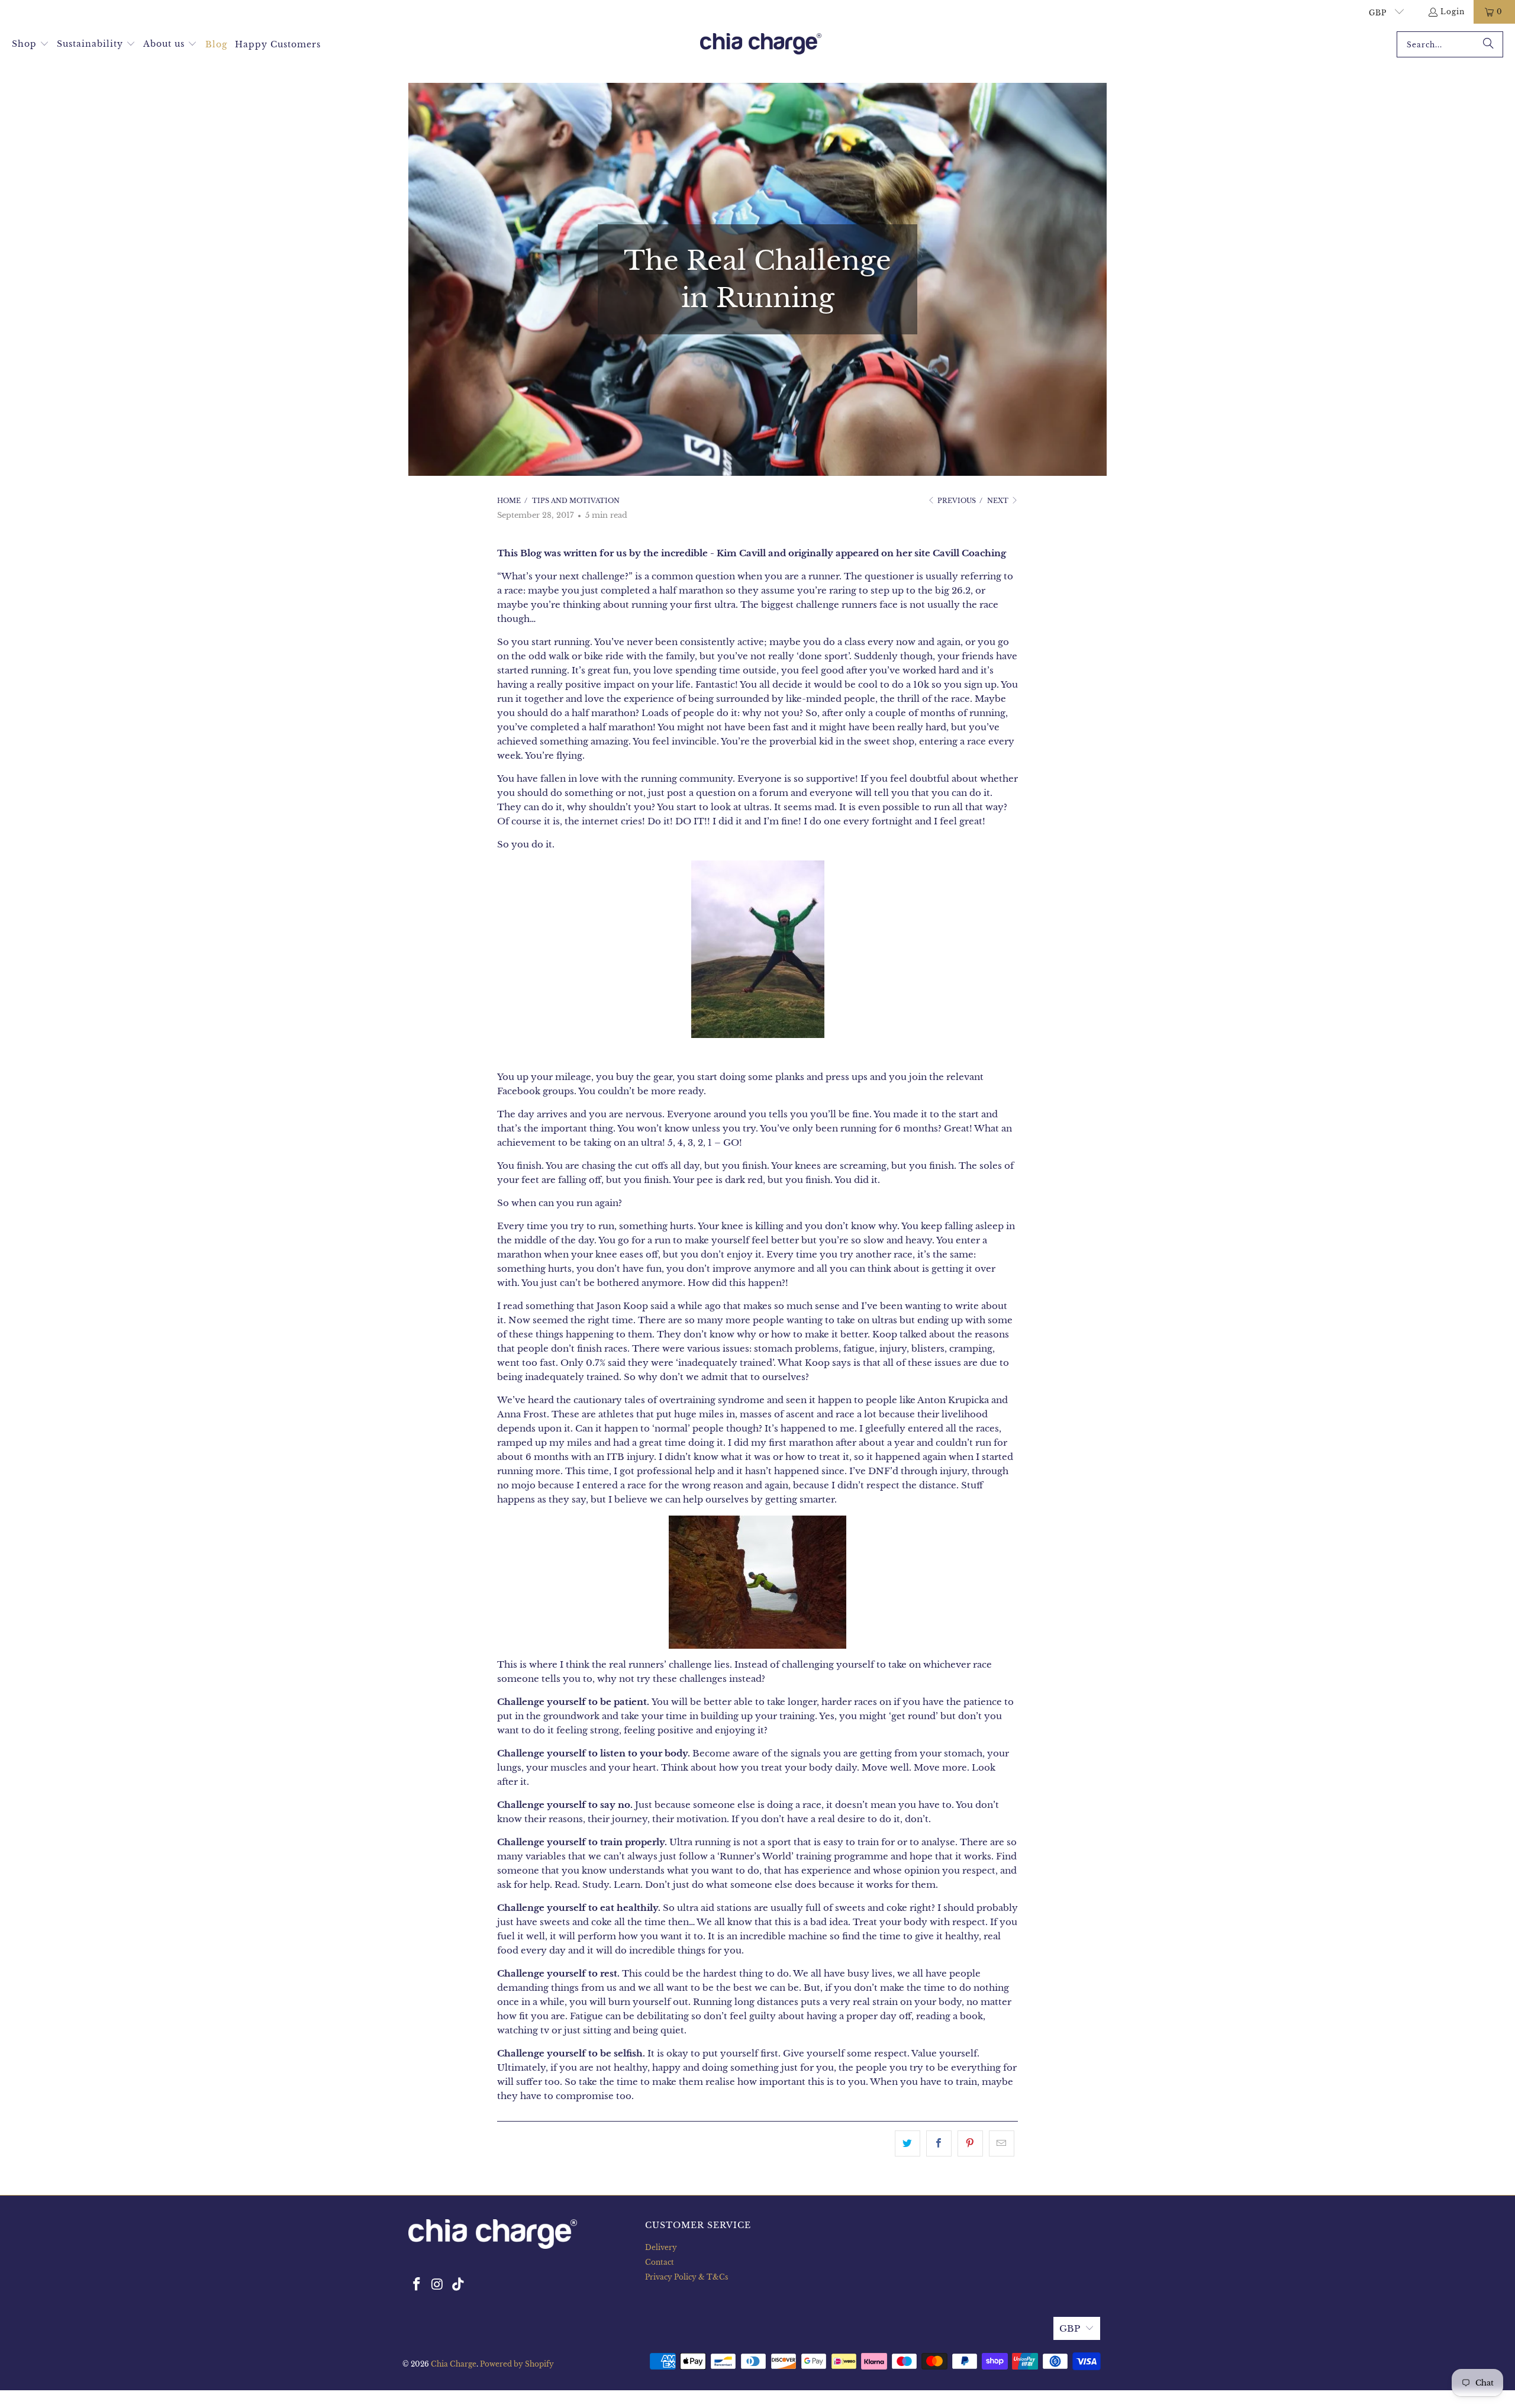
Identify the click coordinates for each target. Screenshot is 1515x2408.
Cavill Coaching (969, 553)
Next (999, 501)
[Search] (1488, 44)
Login (1453, 12)
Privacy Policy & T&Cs (686, 2277)
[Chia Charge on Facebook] (417, 2285)
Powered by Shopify (517, 2364)
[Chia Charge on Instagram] (438, 2285)
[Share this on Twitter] (908, 2143)
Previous (956, 501)
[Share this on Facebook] (939, 2143)
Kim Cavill (741, 553)
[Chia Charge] (761, 45)
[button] (30, 44)
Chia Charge (454, 2364)
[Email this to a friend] (1002, 2143)
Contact (660, 2262)
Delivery (661, 2247)
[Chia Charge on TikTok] (458, 2285)
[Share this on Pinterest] (970, 2143)
